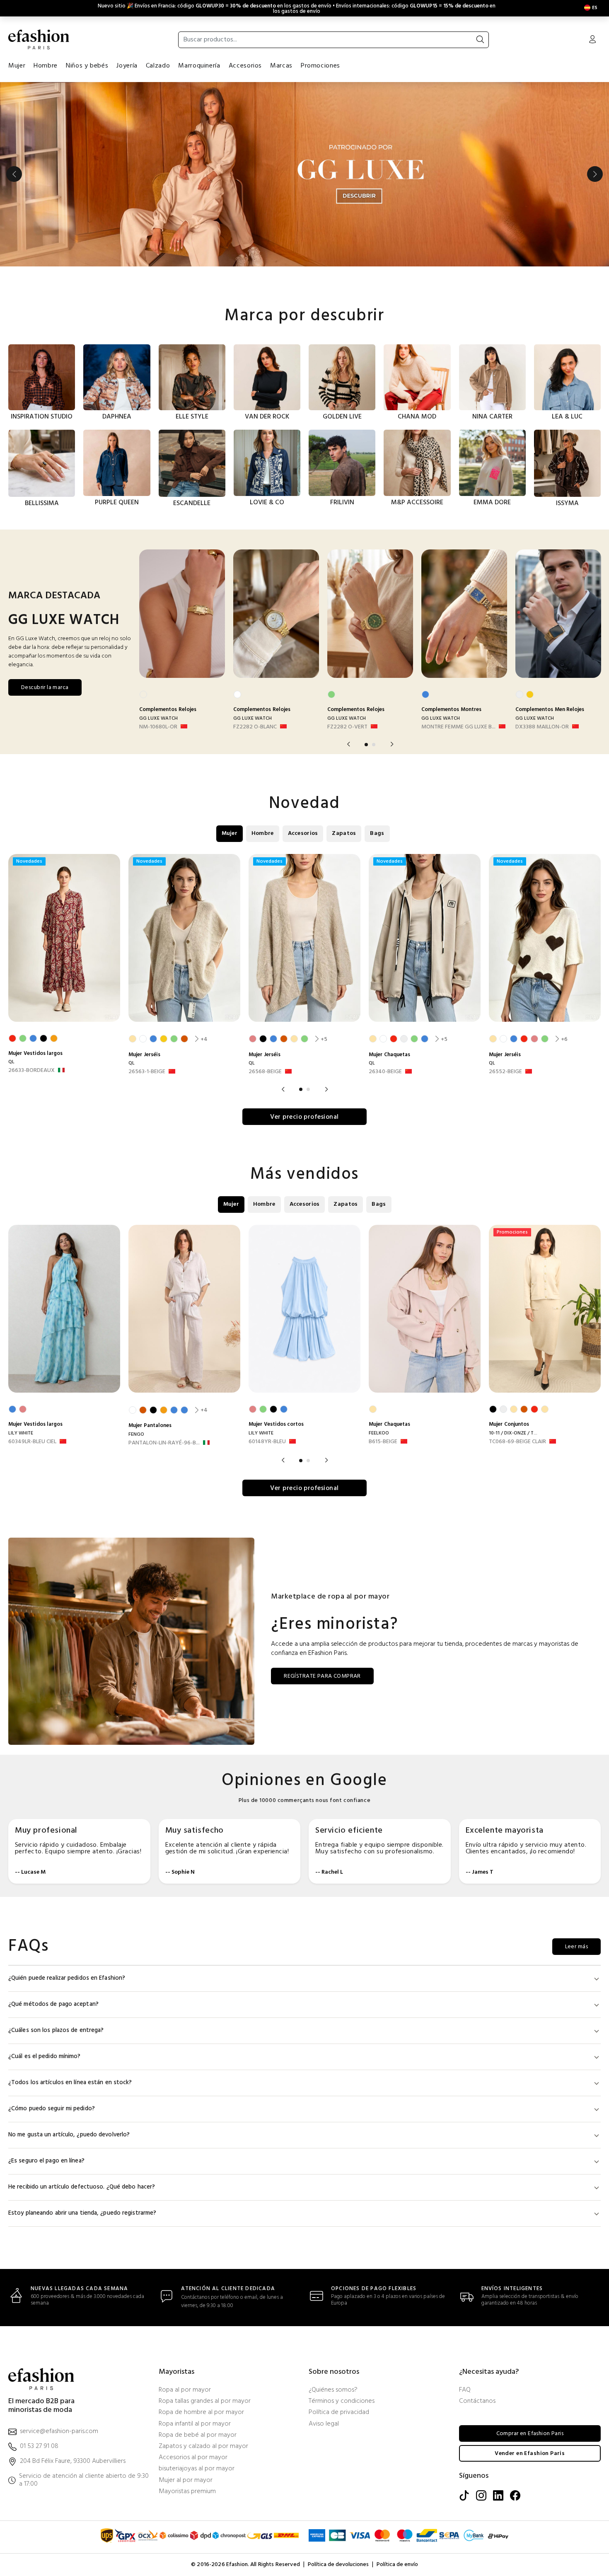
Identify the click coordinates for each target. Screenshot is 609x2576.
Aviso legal (324, 2424)
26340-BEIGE (385, 1072)
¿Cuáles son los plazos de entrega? (56, 2031)
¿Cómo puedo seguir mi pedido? (52, 2109)
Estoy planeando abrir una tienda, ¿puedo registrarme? (82, 2213)
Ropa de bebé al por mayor (198, 2435)
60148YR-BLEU (267, 1442)
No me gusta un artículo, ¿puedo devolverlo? (69, 2135)
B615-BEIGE (383, 1442)
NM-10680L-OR (158, 727)
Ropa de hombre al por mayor (201, 2413)
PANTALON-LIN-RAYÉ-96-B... (164, 1443)
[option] (304, 174)
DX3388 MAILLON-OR (542, 727)
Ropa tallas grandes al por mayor (205, 2401)
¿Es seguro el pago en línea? (46, 2161)
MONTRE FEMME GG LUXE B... (458, 727)
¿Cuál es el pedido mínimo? (45, 2057)
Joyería (127, 66)
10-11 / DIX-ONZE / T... (513, 1433)
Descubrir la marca (45, 688)
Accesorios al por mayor (193, 2458)
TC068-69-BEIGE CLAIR (517, 1442)
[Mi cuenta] (592, 40)
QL (11, 1062)
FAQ (465, 2390)
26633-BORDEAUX (31, 1071)
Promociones (320, 66)
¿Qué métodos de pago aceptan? (53, 2004)
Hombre (46, 66)
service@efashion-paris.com (59, 2432)
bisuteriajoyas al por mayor (197, 2469)
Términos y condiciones (342, 2401)
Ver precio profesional (304, 1117)
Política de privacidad (339, 2413)
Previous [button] (14, 174)
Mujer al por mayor (186, 2480)
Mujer (17, 66)
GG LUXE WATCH (158, 718)
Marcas (281, 66)
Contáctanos (477, 2401)
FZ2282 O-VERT (347, 727)
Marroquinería (199, 66)
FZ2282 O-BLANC (255, 727)
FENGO (136, 1434)
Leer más (576, 1947)
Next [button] (595, 174)
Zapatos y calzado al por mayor (203, 2447)
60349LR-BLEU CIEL (32, 1442)
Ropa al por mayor (185, 2390)
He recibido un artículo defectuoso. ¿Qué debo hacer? (82, 2187)
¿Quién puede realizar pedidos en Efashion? (67, 1978)
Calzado (158, 66)
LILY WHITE (21, 1433)
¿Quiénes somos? (333, 2390)
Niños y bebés (87, 66)
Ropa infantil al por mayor (195, 2424)
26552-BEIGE (505, 1072)
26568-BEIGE (265, 1072)
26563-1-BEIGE (147, 1072)
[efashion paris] (39, 39)
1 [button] (366, 745)
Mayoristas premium (187, 2492)
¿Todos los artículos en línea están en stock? (70, 2083)
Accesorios (245, 66)
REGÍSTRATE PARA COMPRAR (322, 1676)
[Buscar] (480, 40)
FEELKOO (379, 1433)
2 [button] (374, 745)
